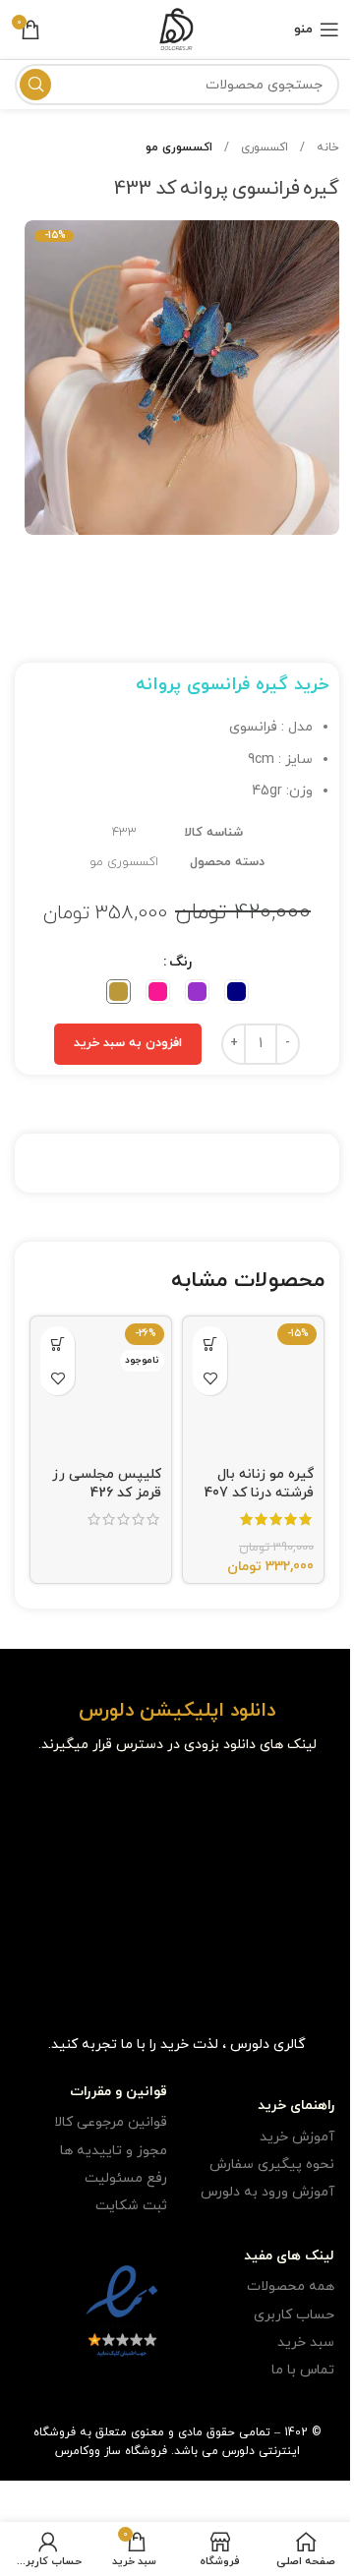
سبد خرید (306, 2342)
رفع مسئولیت (126, 2178)
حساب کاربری (294, 2315)
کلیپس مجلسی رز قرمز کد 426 (107, 1484)
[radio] (236, 992)
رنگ (180, 962)
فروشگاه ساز (136, 2451)
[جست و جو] (35, 85)
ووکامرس (78, 2451)
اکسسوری (263, 147)
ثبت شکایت (131, 2206)
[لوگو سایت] (177, 28)
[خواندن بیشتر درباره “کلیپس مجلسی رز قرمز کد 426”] (58, 1344)
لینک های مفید (289, 2256)
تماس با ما (303, 2370)
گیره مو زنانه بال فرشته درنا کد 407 (259, 1484)
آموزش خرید (297, 2137)
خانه (326, 147)
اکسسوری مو (179, 147)
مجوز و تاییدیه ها (114, 2151)
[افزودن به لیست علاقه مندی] (210, 1378)
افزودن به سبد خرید (128, 1043)
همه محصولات (291, 2286)
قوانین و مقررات (118, 2092)
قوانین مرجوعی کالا (111, 2122)
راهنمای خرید (296, 2106)
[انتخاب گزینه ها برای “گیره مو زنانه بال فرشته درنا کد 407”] (210, 1344)
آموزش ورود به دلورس (267, 2192)
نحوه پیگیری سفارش (272, 2165)
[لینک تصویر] (289, 1803)
